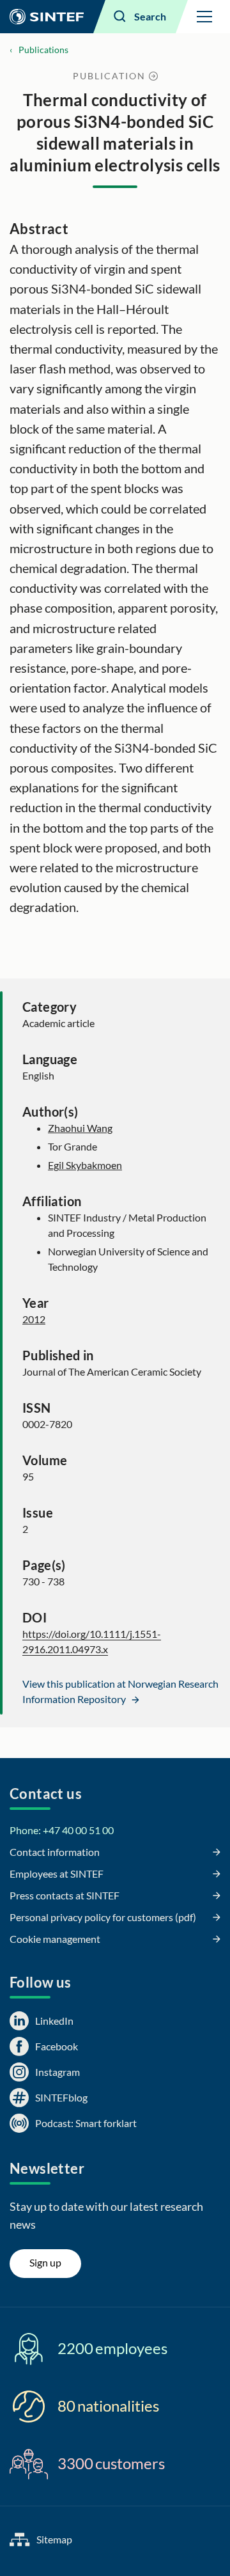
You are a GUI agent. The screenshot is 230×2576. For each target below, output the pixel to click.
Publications (43, 50)
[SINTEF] (47, 17)
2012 (34, 1319)
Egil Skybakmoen (85, 1165)
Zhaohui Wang (80, 1128)
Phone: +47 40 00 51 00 (62, 1830)
